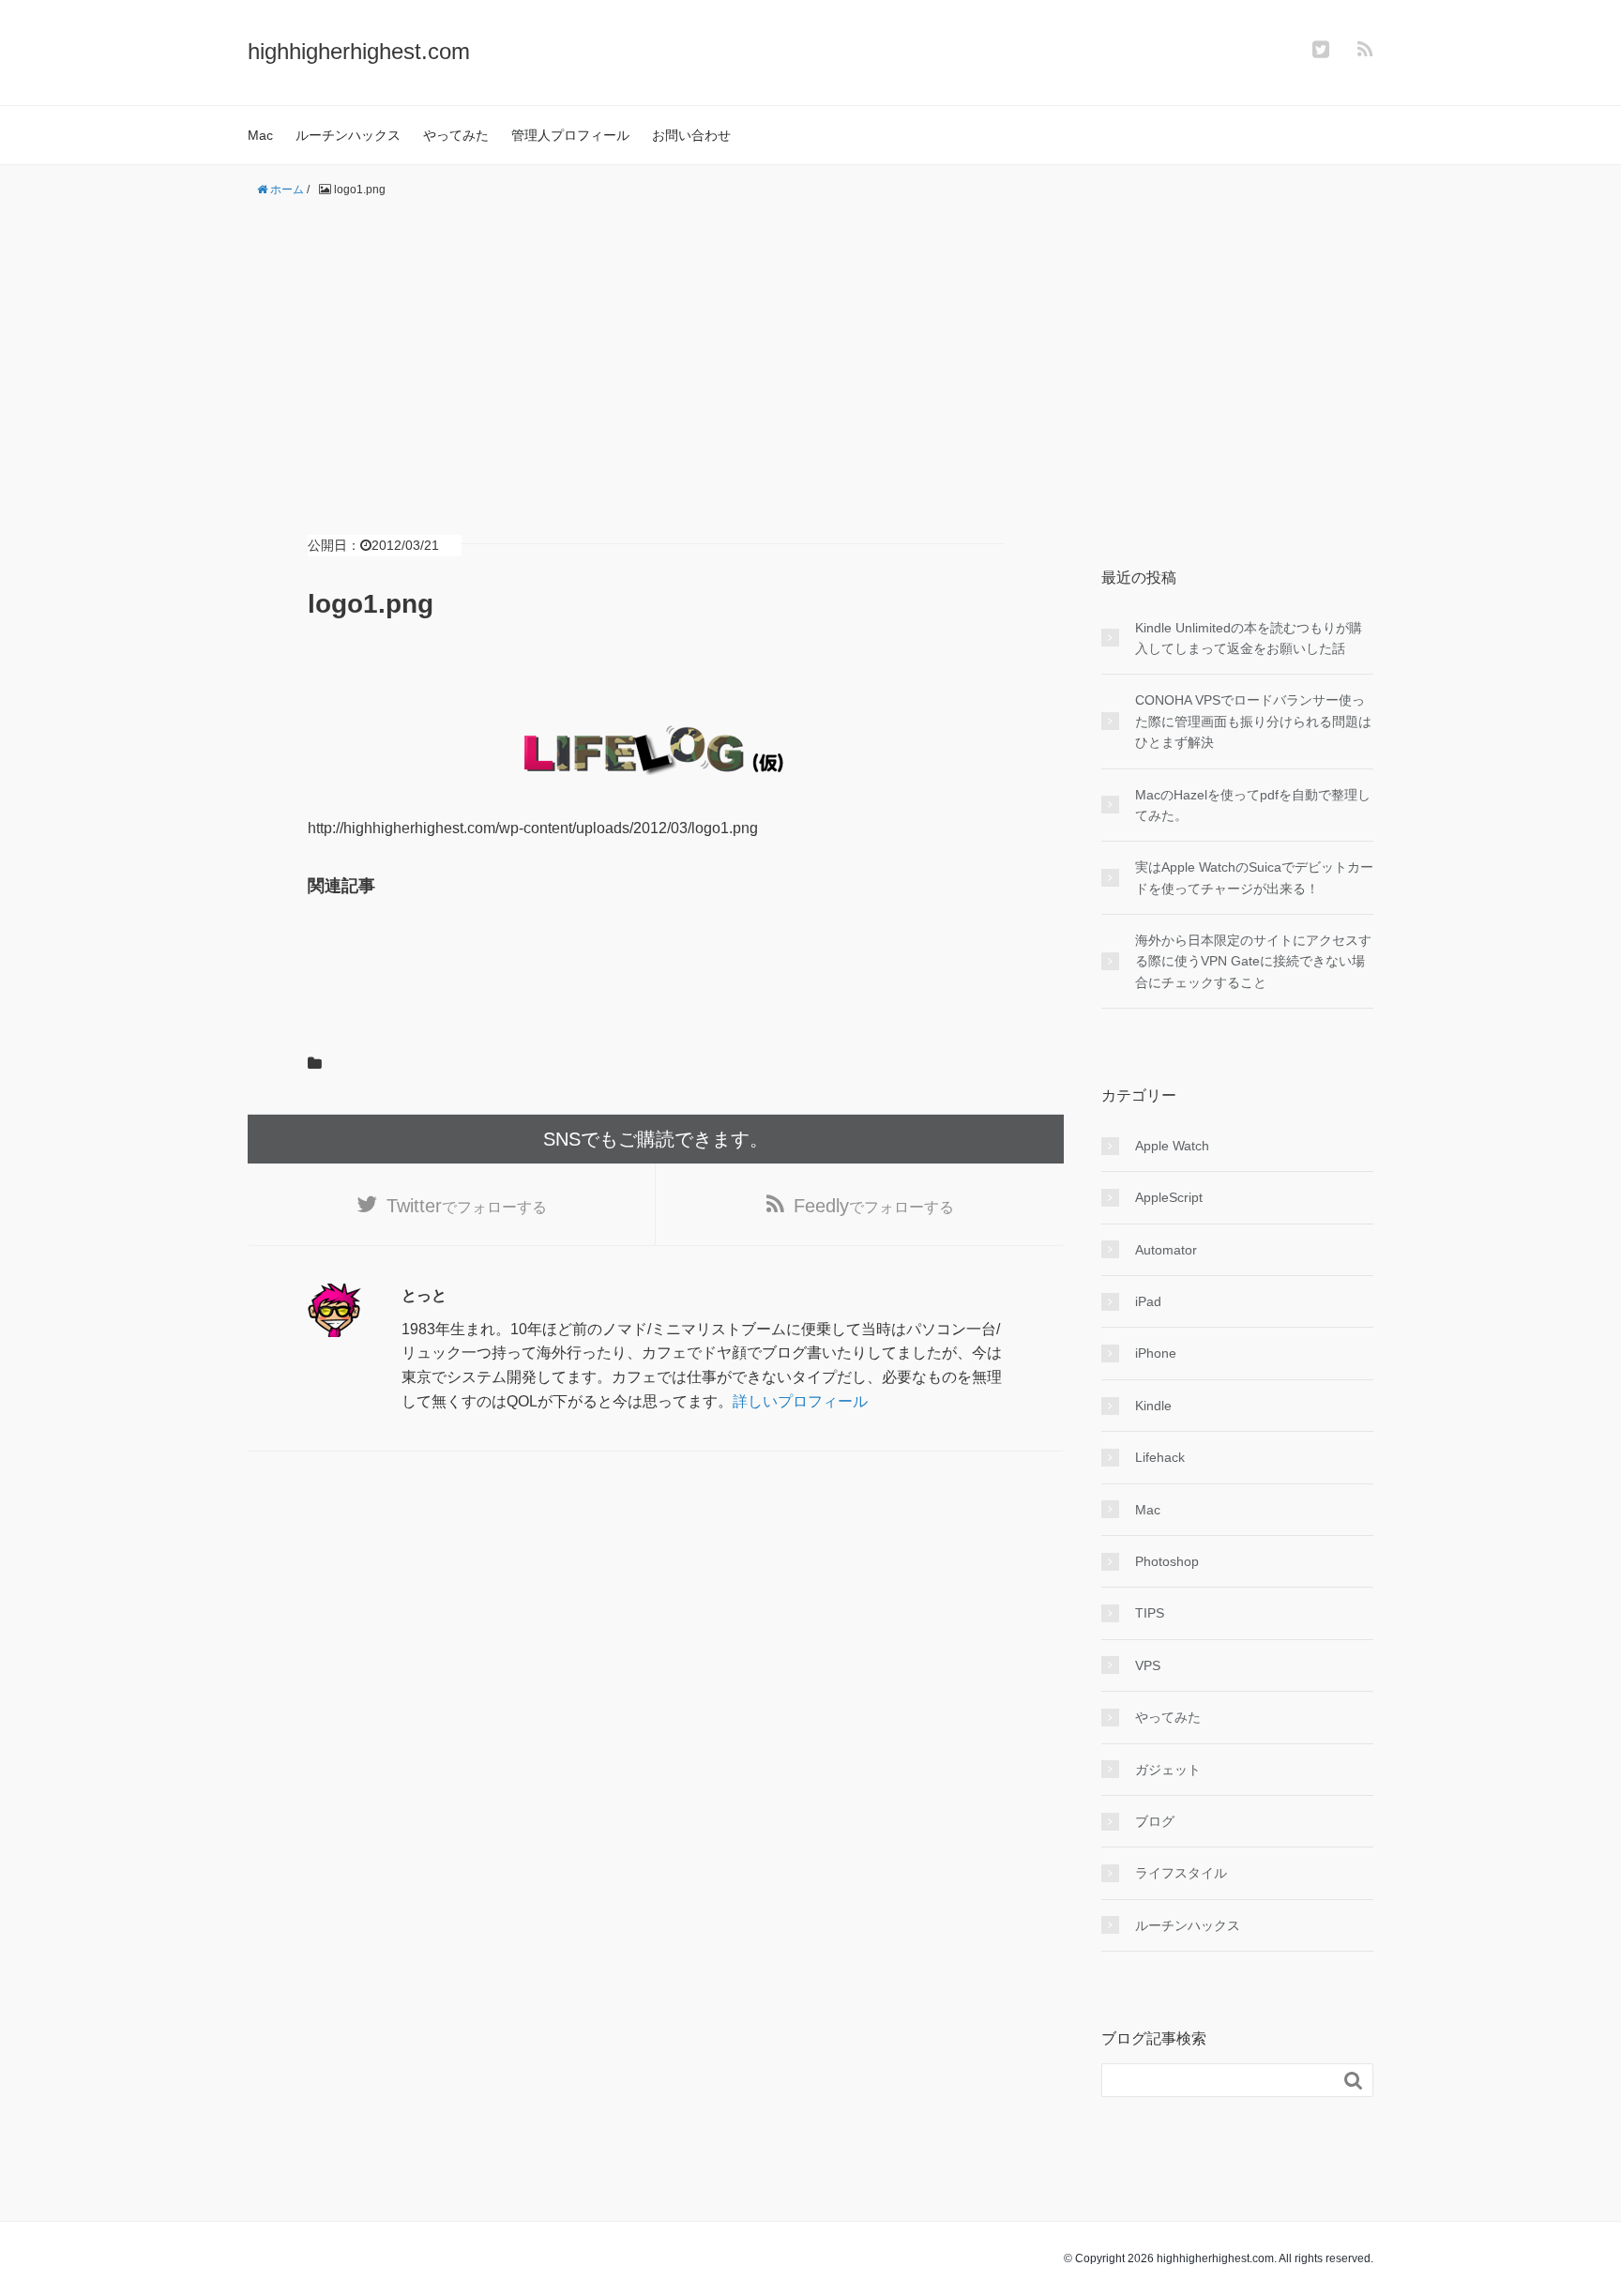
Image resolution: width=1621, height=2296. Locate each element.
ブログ (1155, 1821)
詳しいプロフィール (800, 1401)
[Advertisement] (810, 345)
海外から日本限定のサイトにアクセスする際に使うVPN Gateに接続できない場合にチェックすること (1253, 961)
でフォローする (467, 1206)
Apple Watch (1172, 1146)
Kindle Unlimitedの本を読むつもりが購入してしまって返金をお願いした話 (1249, 638)
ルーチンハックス (348, 135)
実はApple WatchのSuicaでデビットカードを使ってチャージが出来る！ (1254, 877)
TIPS (1150, 1613)
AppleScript (1169, 1197)
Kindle (1153, 1406)
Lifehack (1160, 1457)
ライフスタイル (1181, 1873)
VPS (1148, 1665)
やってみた (456, 135)
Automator (1166, 1250)
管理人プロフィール (570, 135)
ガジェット (1168, 1770)
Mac (260, 135)
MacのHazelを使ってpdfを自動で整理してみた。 (1253, 805)
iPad (1148, 1301)
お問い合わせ (691, 135)
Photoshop (1167, 1561)
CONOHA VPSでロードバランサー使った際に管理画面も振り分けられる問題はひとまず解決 (1253, 721)
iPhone (1156, 1353)
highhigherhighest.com (359, 51)
